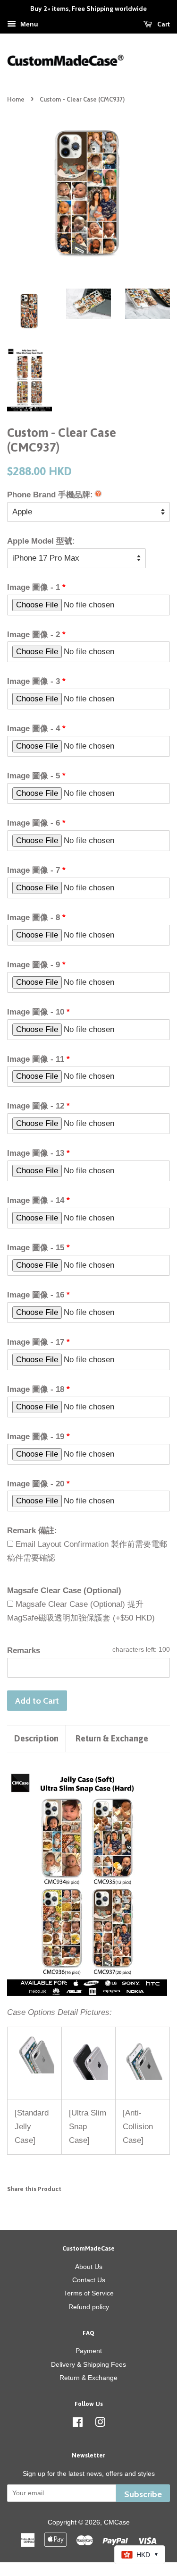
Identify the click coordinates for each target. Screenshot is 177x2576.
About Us (89, 2267)
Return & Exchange (112, 1738)
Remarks (24, 1651)
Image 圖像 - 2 (34, 635)
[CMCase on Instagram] (100, 2424)
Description (36, 1738)
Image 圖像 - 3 (34, 681)
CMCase (117, 2522)
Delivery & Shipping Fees (88, 2364)
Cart (163, 24)
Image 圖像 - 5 (34, 776)
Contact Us (89, 2280)
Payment (89, 2351)
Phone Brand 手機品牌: (50, 495)
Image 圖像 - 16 (36, 1295)
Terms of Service (89, 2293)
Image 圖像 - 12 (36, 1106)
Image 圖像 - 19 (36, 1437)
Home (16, 99)
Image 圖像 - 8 (34, 917)
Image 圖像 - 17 (36, 1342)
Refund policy (89, 2307)
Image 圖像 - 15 (36, 1248)
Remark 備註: (32, 1531)
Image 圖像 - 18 (36, 1389)
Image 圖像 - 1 (34, 587)
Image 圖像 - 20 (36, 1484)
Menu (28, 24)
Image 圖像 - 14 (36, 1200)
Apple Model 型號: (41, 541)
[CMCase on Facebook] (78, 2424)
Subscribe (143, 2494)
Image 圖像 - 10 (36, 1012)
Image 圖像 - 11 (36, 1059)
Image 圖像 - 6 (34, 823)
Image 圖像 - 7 (34, 870)
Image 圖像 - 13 (36, 1153)
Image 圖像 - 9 (34, 965)
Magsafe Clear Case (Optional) (64, 1591)
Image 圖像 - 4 (34, 729)
